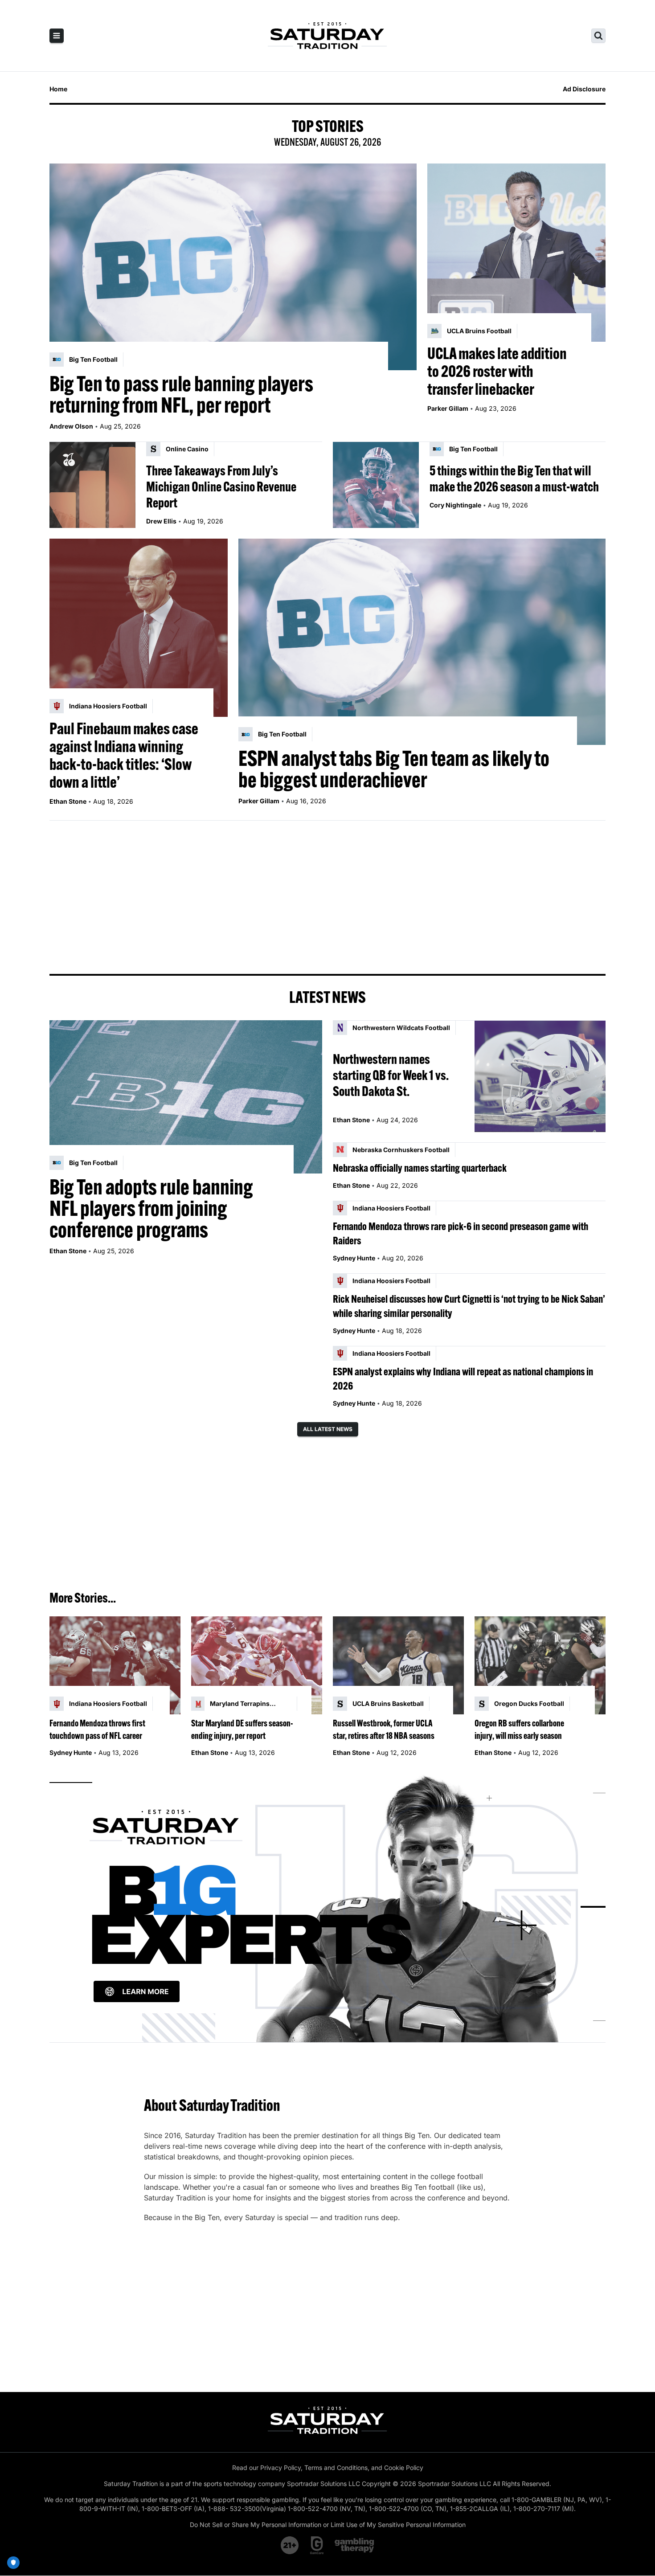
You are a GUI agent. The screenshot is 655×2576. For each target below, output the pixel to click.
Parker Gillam (448, 408)
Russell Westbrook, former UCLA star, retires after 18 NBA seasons (384, 1729)
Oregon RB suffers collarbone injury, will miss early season (519, 1729)
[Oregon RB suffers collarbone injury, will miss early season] (540, 1666)
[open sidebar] (57, 36)
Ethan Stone (68, 801)
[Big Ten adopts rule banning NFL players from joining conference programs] (186, 1097)
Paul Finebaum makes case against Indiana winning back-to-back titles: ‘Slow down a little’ (124, 755)
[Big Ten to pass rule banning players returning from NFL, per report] (233, 267)
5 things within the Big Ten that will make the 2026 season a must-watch (514, 478)
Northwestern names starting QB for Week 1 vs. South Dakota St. (391, 1075)
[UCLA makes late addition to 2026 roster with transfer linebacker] (516, 253)
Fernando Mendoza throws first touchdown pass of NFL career (97, 1729)
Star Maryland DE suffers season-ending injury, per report (242, 1729)
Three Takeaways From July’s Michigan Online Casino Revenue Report (221, 487)
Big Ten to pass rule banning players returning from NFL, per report (181, 394)
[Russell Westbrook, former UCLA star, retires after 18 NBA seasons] (398, 1666)
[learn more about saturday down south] (327, 1907)
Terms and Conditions (336, 2468)
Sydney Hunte (354, 1258)
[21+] (290, 2545)
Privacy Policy (280, 2468)
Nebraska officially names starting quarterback (420, 1168)
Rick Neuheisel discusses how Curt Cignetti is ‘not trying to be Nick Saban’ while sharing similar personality (469, 1306)
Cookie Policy (404, 2468)
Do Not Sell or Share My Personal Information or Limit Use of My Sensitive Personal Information (328, 2525)
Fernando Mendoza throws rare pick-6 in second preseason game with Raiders (461, 1233)
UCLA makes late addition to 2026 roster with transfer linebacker (497, 371)
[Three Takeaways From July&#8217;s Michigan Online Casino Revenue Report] (92, 485)
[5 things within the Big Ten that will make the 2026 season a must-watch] (376, 485)
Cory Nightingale (455, 505)
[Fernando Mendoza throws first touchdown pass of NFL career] (115, 1666)
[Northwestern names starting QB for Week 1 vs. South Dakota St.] (540, 1076)
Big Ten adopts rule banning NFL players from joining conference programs (151, 1208)
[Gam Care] (317, 2545)
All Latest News (328, 1429)
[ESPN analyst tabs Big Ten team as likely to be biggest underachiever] (422, 642)
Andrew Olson (71, 426)
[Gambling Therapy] (354, 2545)
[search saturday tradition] (598, 36)
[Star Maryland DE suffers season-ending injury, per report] (257, 1666)
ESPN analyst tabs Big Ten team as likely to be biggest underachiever (394, 769)
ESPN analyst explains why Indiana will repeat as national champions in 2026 (463, 1378)
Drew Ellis (161, 521)
